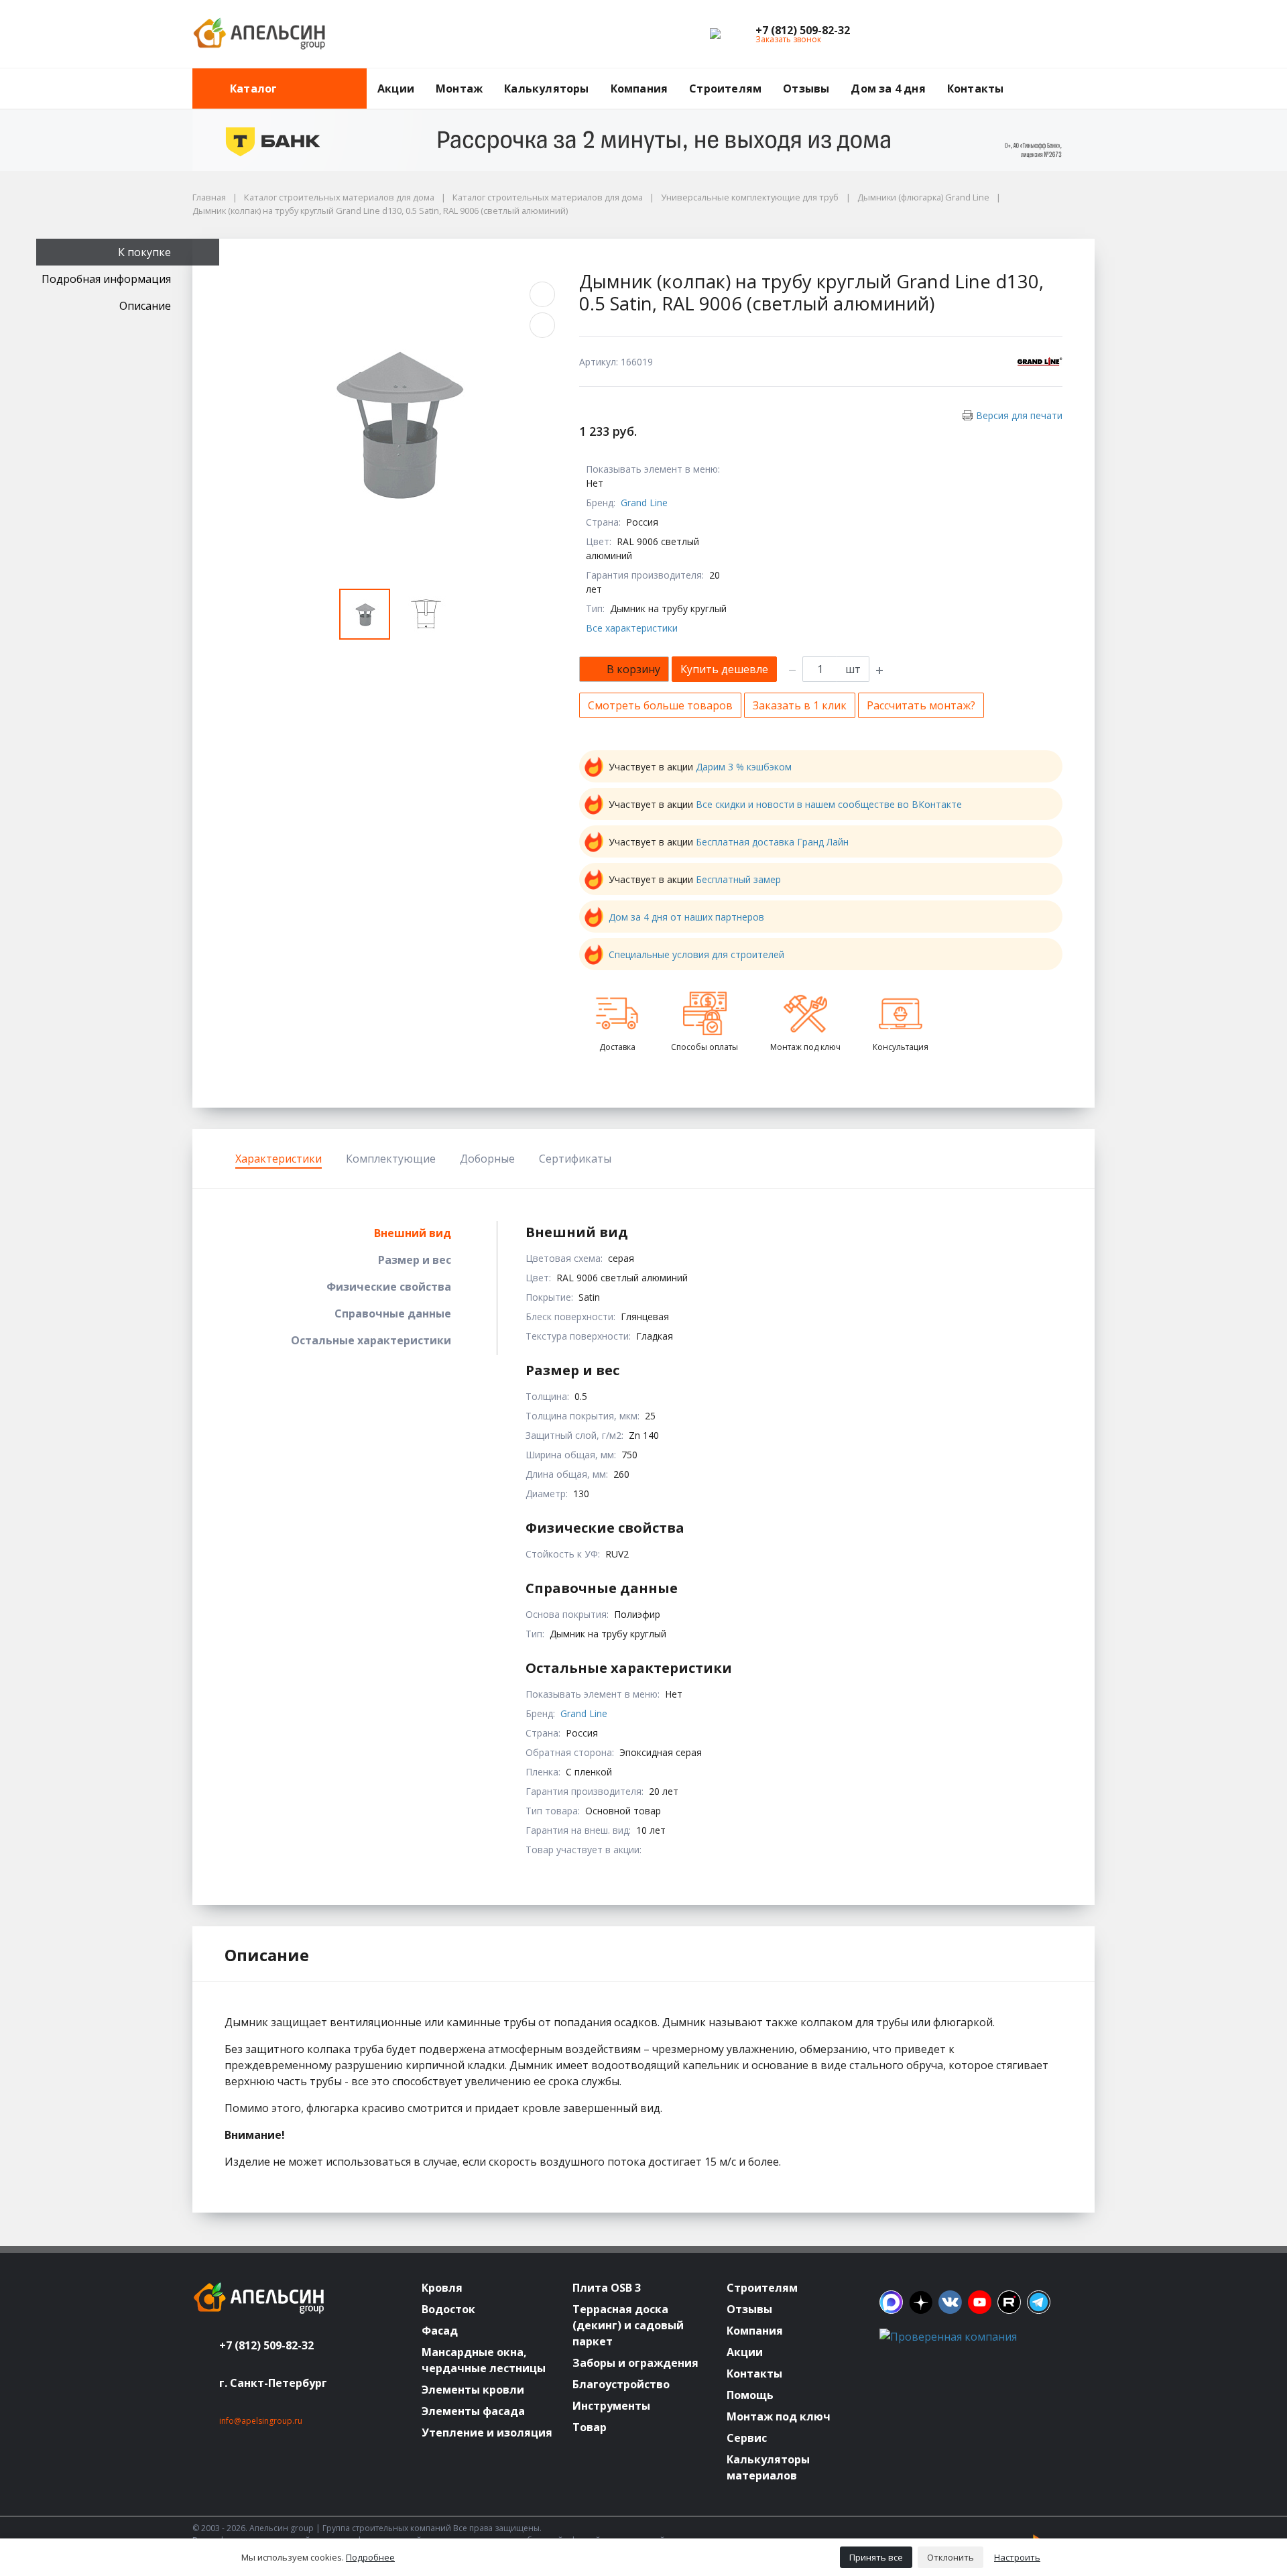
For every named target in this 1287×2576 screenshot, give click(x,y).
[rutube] (1009, 2302)
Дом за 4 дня (888, 89)
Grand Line (644, 503)
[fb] (891, 2302)
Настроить (1017, 2557)
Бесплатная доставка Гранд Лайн (772, 842)
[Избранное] (1011, 34)
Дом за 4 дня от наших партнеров (686, 917)
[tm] (1039, 2302)
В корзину (633, 669)
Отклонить (951, 2557)
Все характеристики (632, 628)
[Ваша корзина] (1072, 34)
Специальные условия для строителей (696, 954)
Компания (639, 89)
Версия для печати (1019, 415)
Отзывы (806, 89)
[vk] (950, 2302)
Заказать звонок (788, 39)
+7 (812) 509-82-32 (266, 2345)
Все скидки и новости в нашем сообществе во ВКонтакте (829, 804)
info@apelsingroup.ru (261, 2421)
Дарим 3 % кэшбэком (744, 767)
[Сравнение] (1042, 34)
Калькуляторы (546, 89)
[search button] (1089, 76)
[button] (803, 30)
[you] (980, 2302)
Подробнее (370, 2557)
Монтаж (459, 89)
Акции (396, 89)
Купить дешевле (724, 669)
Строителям (725, 89)
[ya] (921, 2302)
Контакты (976, 89)
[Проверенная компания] (948, 2337)
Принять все (876, 2557)
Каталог (253, 89)
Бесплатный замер (738, 879)
